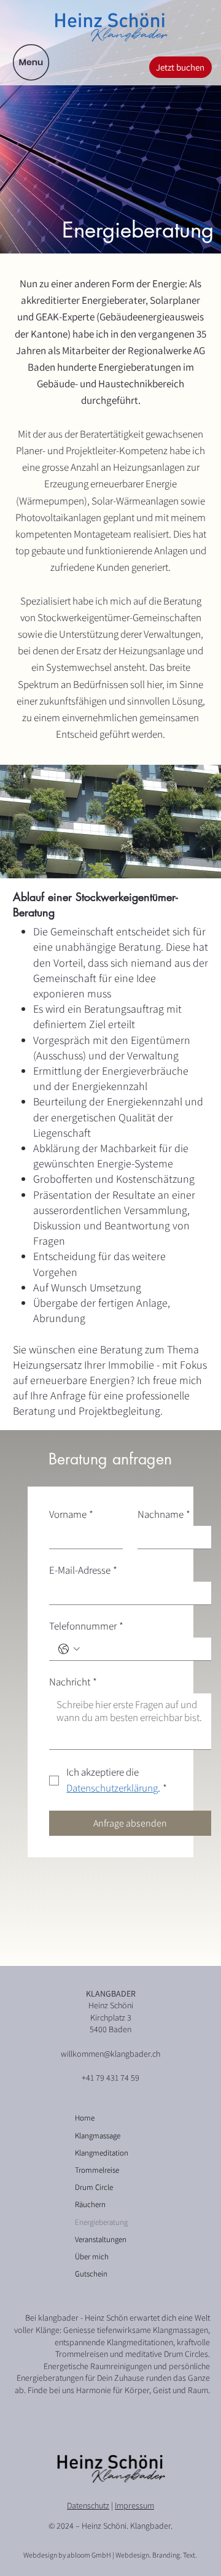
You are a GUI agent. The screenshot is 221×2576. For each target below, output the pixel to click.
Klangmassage (98, 2136)
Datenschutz (88, 2505)
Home (85, 2118)
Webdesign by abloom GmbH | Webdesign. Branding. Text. (110, 2555)
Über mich (92, 2257)
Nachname (164, 1514)
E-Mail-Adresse (83, 1570)
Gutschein (91, 2274)
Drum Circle (94, 2187)
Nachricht (73, 1682)
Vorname (71, 1514)
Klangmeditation (102, 2153)
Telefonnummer (86, 1626)
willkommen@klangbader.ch (110, 2054)
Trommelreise (97, 2170)
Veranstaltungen (101, 2239)
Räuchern (90, 2204)
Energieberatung (101, 2222)
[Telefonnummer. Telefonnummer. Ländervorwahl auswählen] (69, 1649)
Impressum (134, 2505)
